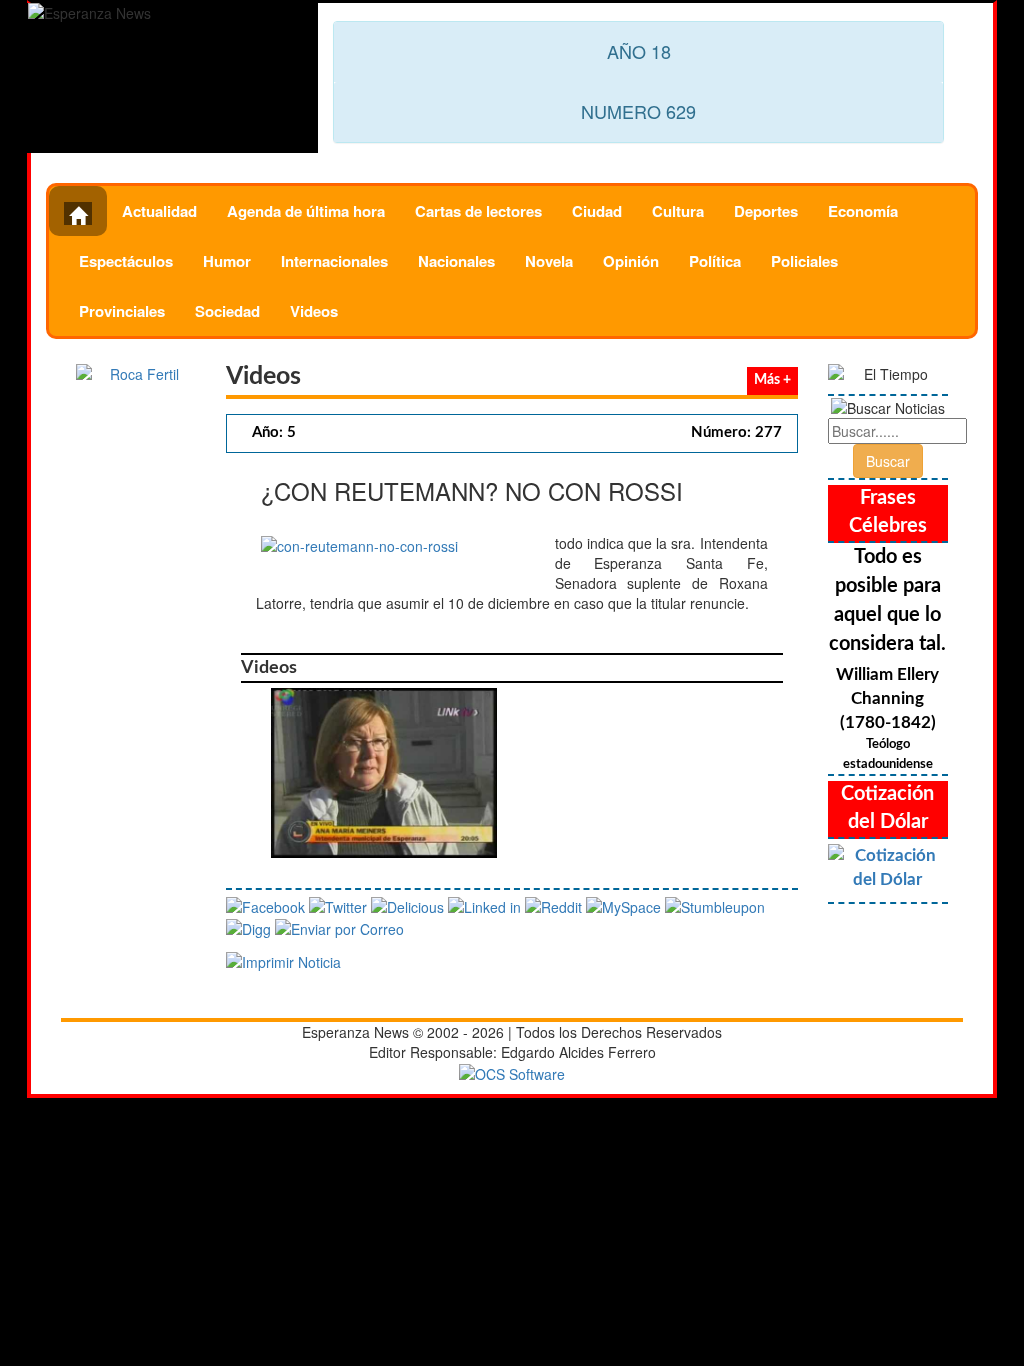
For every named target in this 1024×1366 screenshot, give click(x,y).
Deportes (766, 211)
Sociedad (227, 311)
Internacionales (334, 261)
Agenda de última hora (306, 211)
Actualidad (159, 211)
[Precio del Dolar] (888, 868)
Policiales (804, 261)
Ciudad (597, 211)
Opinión (631, 261)
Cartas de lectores (478, 211)
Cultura (678, 211)
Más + (772, 380)
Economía (863, 211)
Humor (227, 261)
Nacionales (456, 261)
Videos (314, 311)
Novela (549, 261)
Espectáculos (126, 261)
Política (715, 261)
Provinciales (122, 311)
